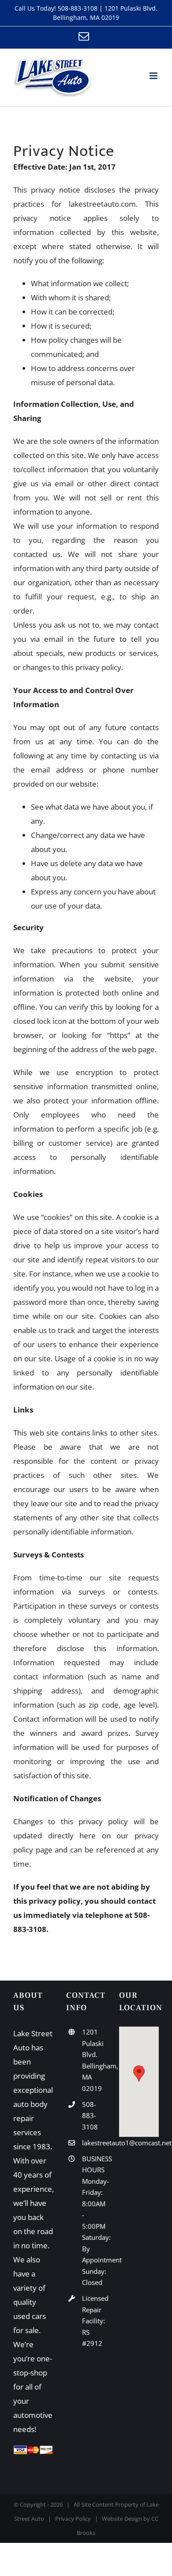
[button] (139, 2074)
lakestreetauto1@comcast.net (94, 2143)
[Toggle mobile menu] (154, 76)
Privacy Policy (73, 2519)
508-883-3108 (78, 8)
